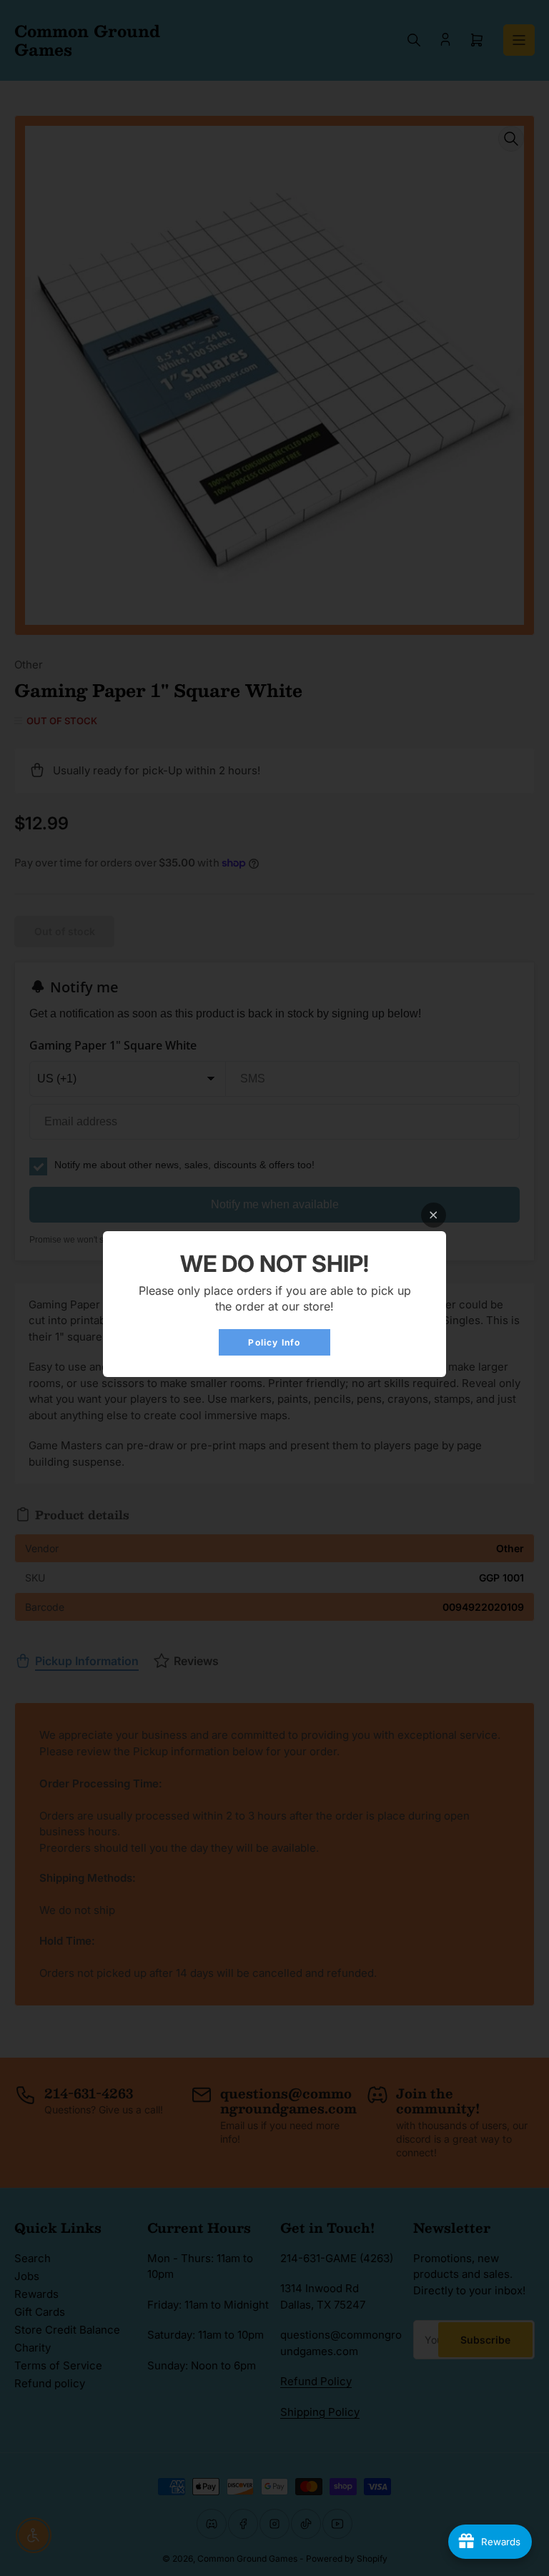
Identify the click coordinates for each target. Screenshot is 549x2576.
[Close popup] (434, 1215)
